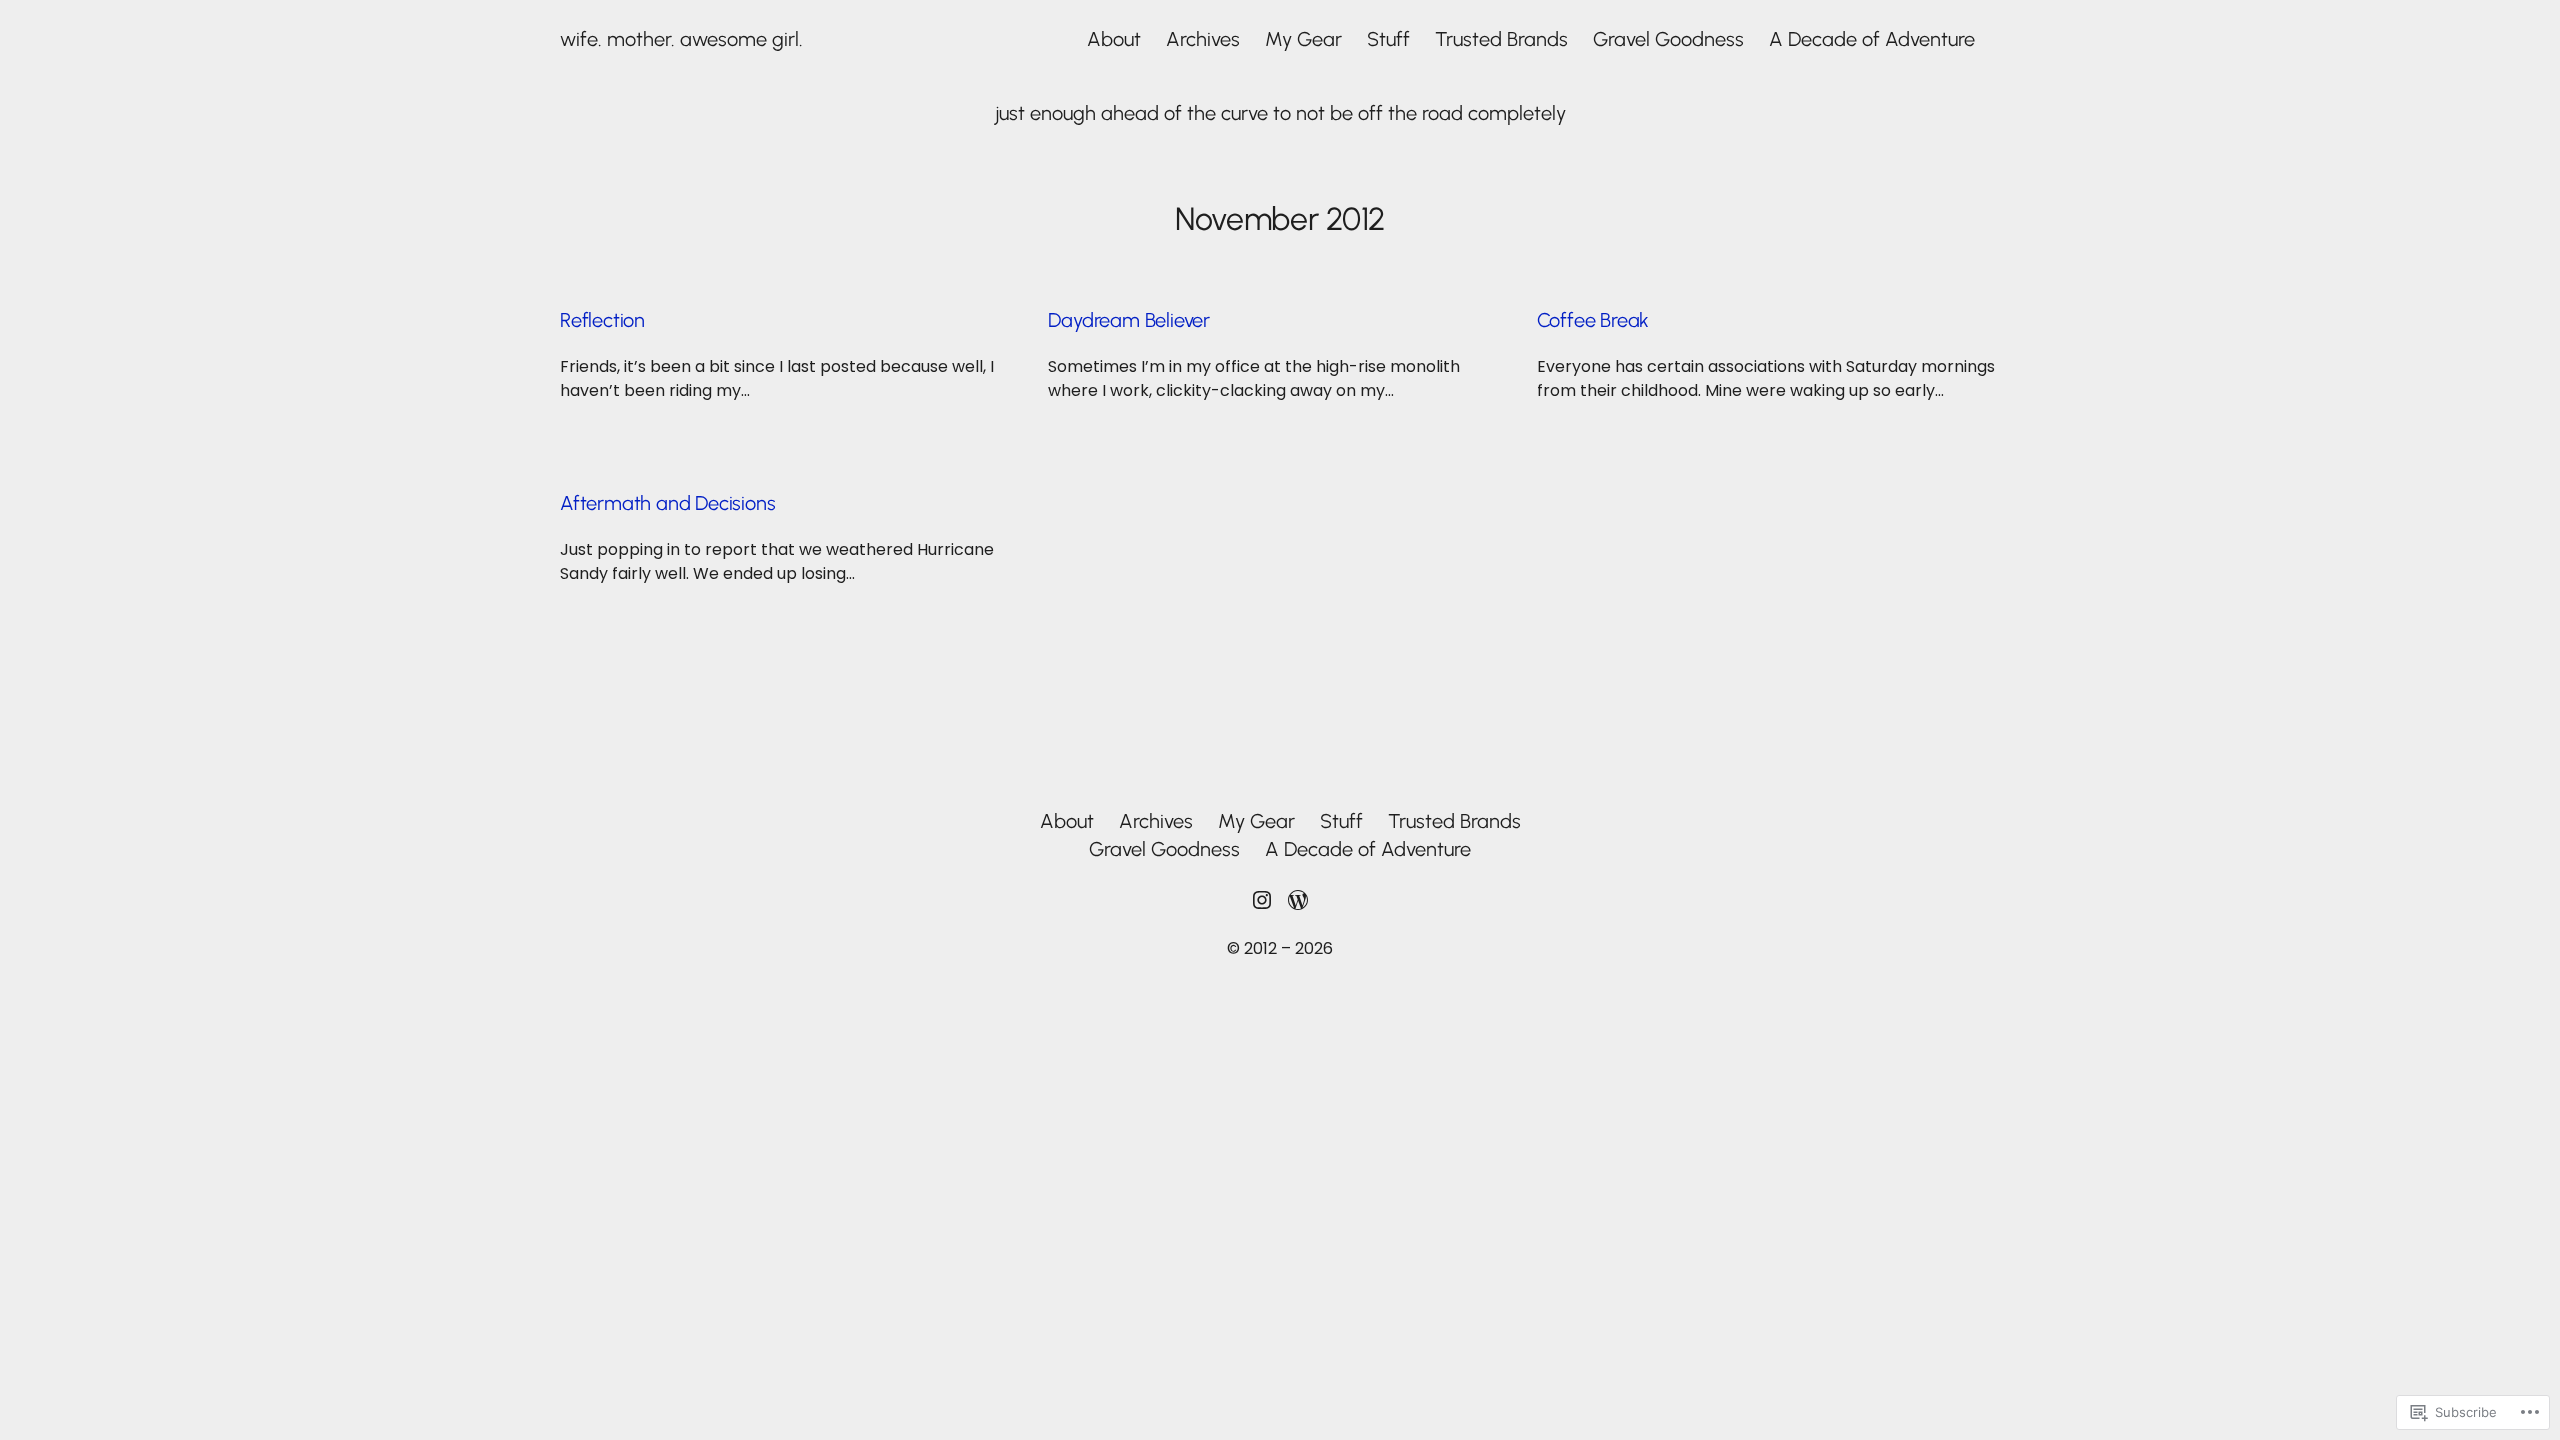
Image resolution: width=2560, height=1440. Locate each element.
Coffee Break (1593, 320)
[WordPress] (1298, 900)
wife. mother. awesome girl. (681, 39)
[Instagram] (1262, 900)
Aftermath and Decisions (667, 503)
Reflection (602, 320)
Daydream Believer (1129, 320)
